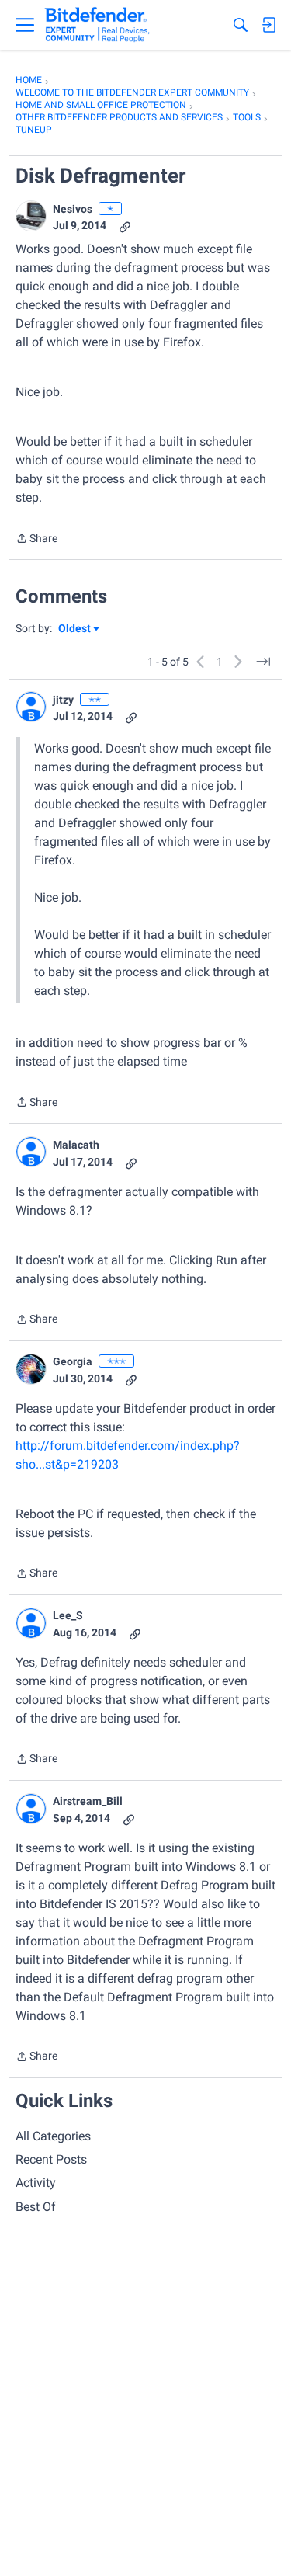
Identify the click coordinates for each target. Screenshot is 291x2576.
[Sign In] (268, 25)
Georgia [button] (73, 1361)
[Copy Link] (125, 226)
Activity (36, 2183)
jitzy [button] (63, 700)
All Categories (53, 2136)
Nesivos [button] (73, 209)
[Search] (241, 25)
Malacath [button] (76, 1145)
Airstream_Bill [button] (88, 1801)
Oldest (75, 629)
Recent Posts (51, 2159)
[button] (31, 216)
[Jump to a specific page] (263, 662)
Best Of (36, 2207)
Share (36, 540)
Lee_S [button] (68, 1615)
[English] (97, 25)
